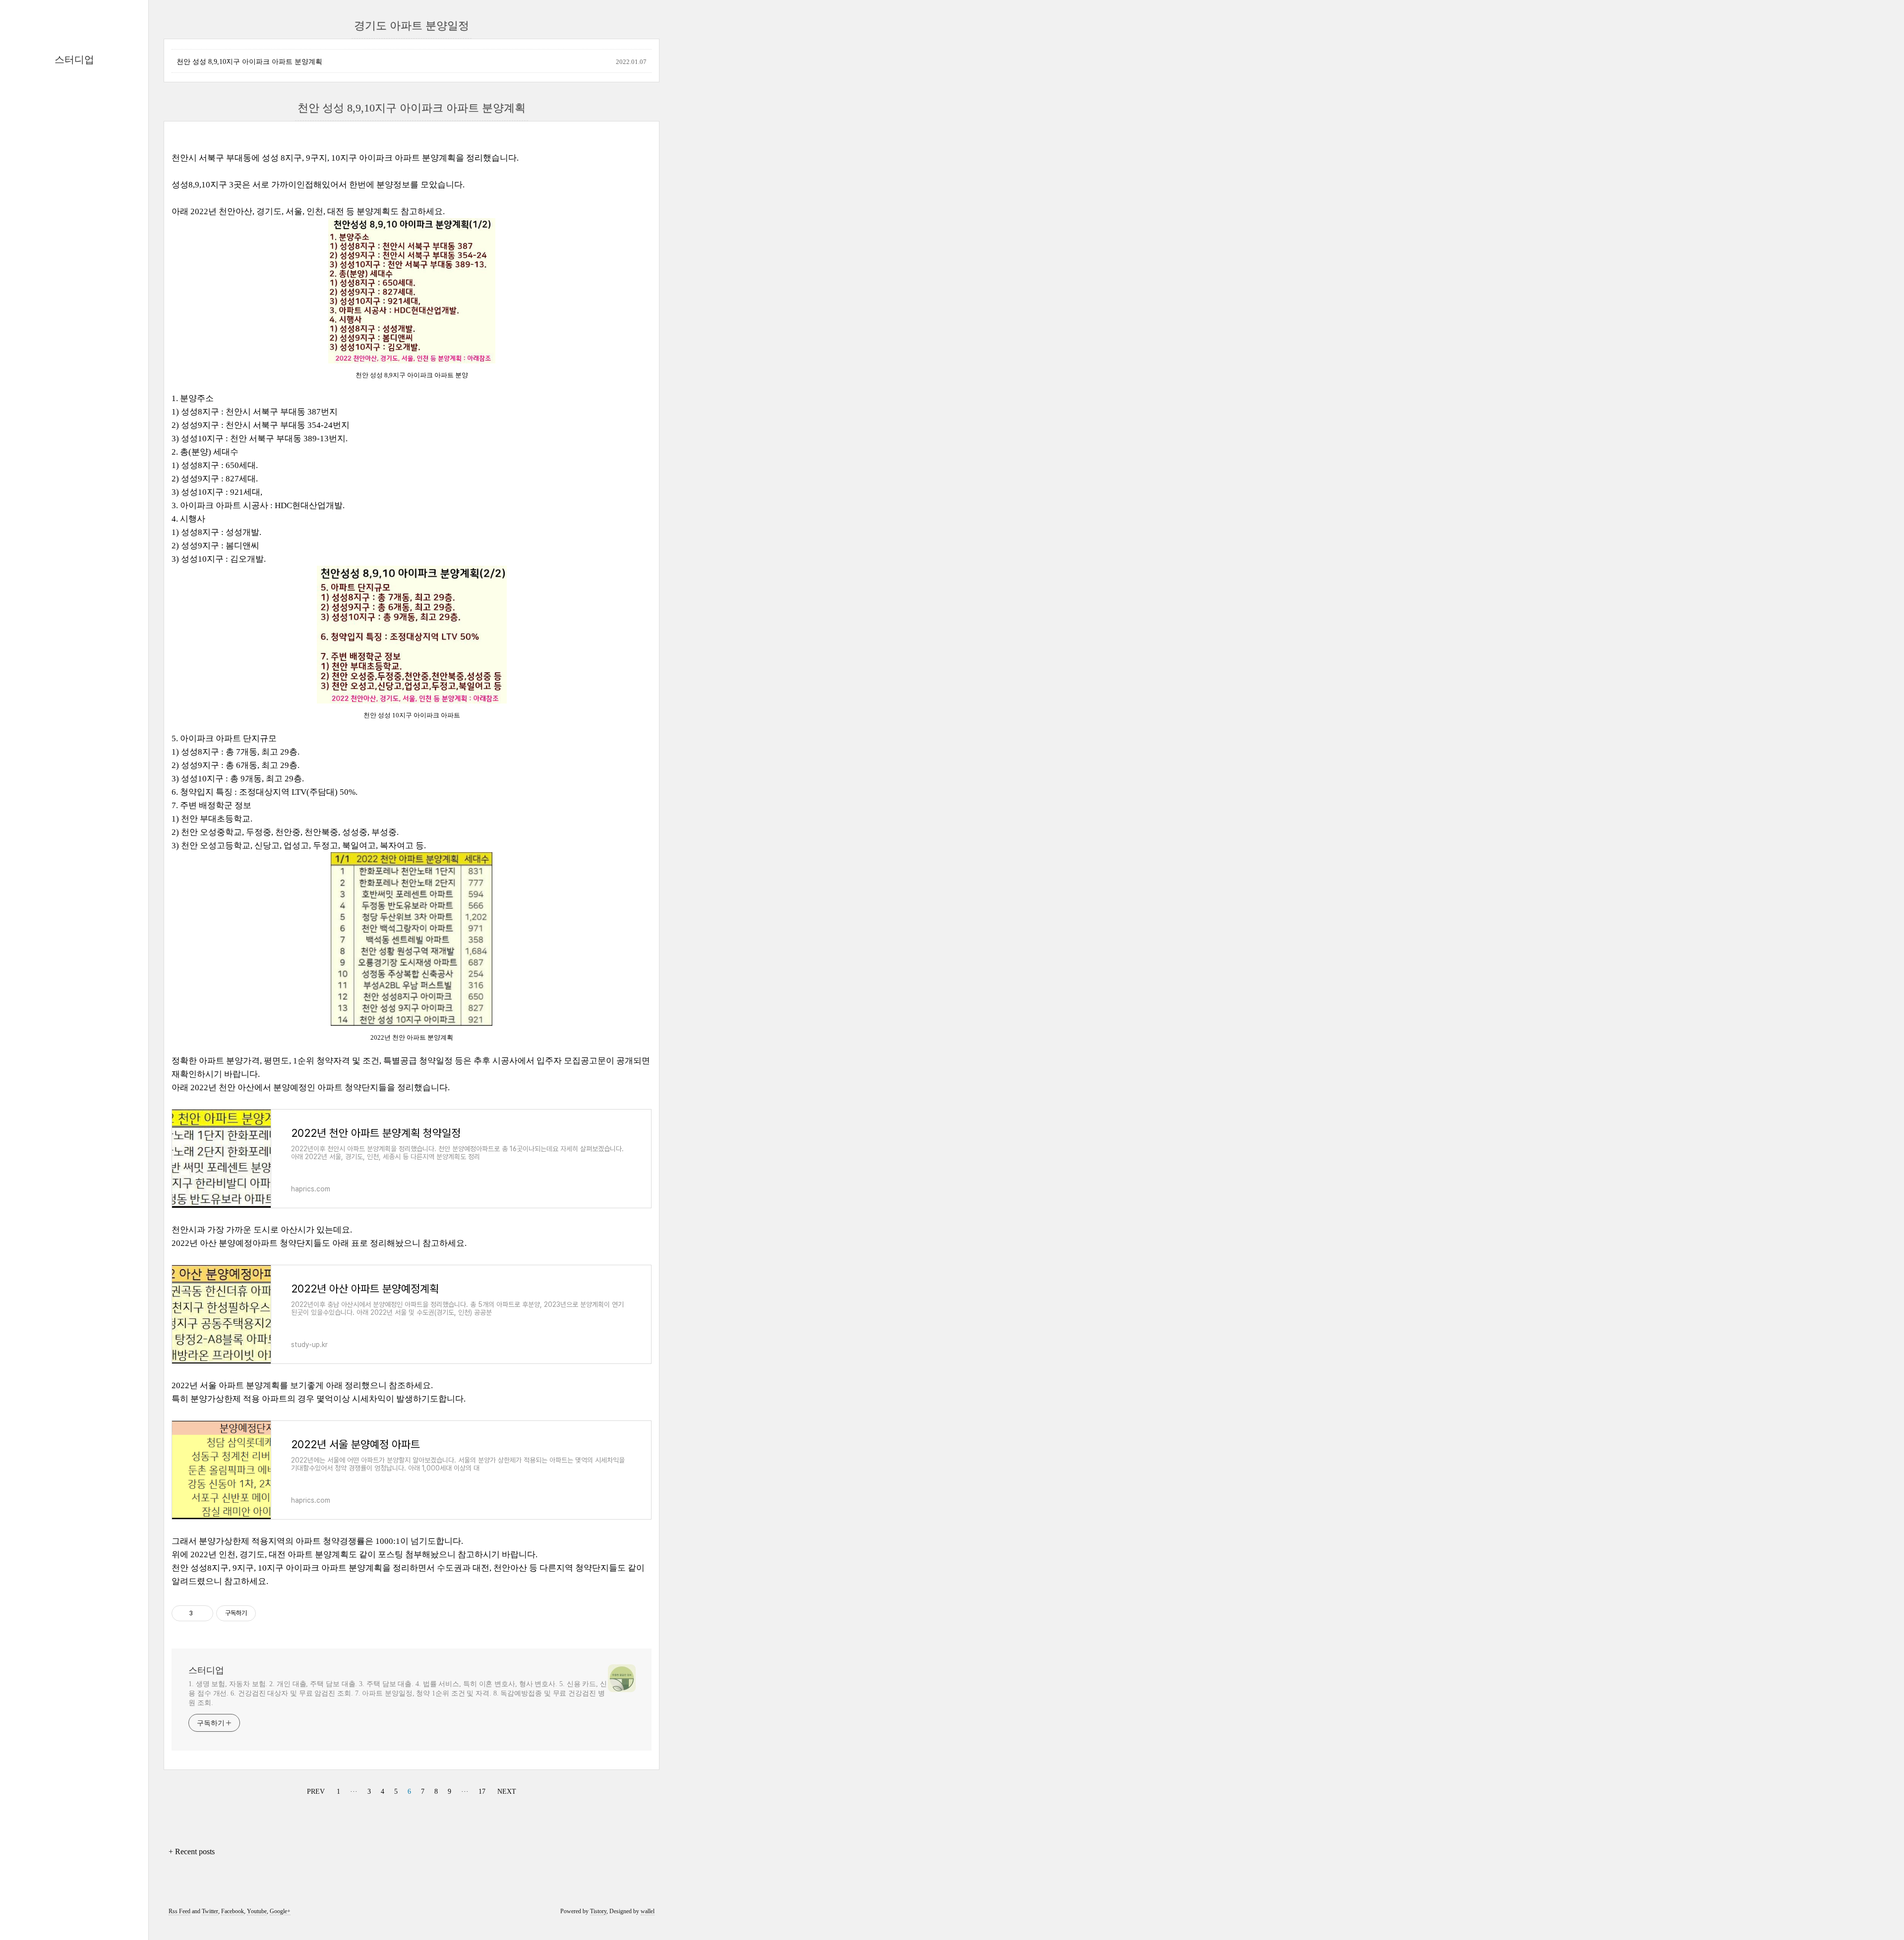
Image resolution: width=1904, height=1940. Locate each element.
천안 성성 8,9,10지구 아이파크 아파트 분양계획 (249, 62)
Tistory (598, 1911)
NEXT (506, 1790)
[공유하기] (202, 1613)
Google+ (280, 1911)
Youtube (257, 1911)
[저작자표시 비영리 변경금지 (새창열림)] (269, 1613)
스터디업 (74, 59)
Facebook (233, 1911)
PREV (315, 1790)
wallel (648, 1911)
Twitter (210, 1911)
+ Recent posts (192, 1852)
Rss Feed (179, 1911)
